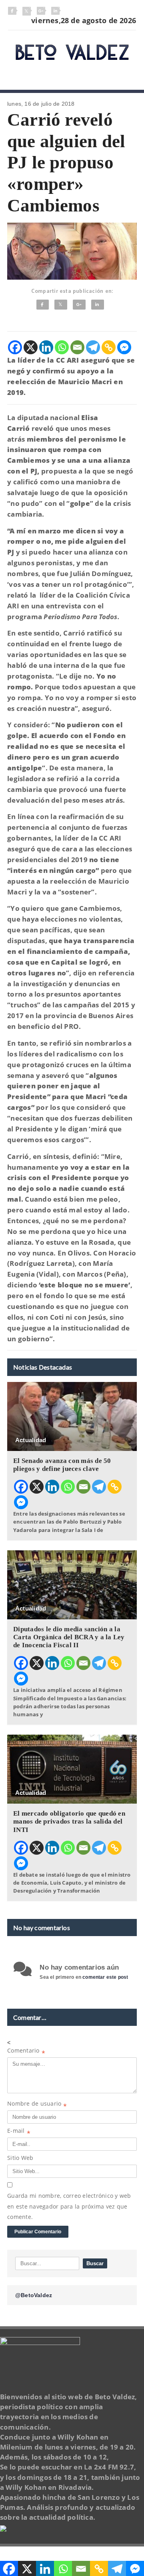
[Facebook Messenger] (124, 347)
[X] (31, 347)
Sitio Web (20, 2158)
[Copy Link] (109, 347)
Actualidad (31, 1440)
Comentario (26, 2052)
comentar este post (105, 1977)
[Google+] (79, 305)
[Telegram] (93, 347)
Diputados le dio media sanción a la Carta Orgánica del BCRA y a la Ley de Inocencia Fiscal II (69, 1637)
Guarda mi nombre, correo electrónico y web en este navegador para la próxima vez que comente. (69, 2206)
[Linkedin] (46, 347)
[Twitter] (61, 305)
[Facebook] (43, 305)
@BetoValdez (34, 2295)
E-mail (19, 2132)
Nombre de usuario (37, 2105)
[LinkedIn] (98, 305)
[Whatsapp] (62, 347)
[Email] (77, 347)
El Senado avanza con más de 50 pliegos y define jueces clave (62, 1465)
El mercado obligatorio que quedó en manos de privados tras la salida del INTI (69, 1821)
